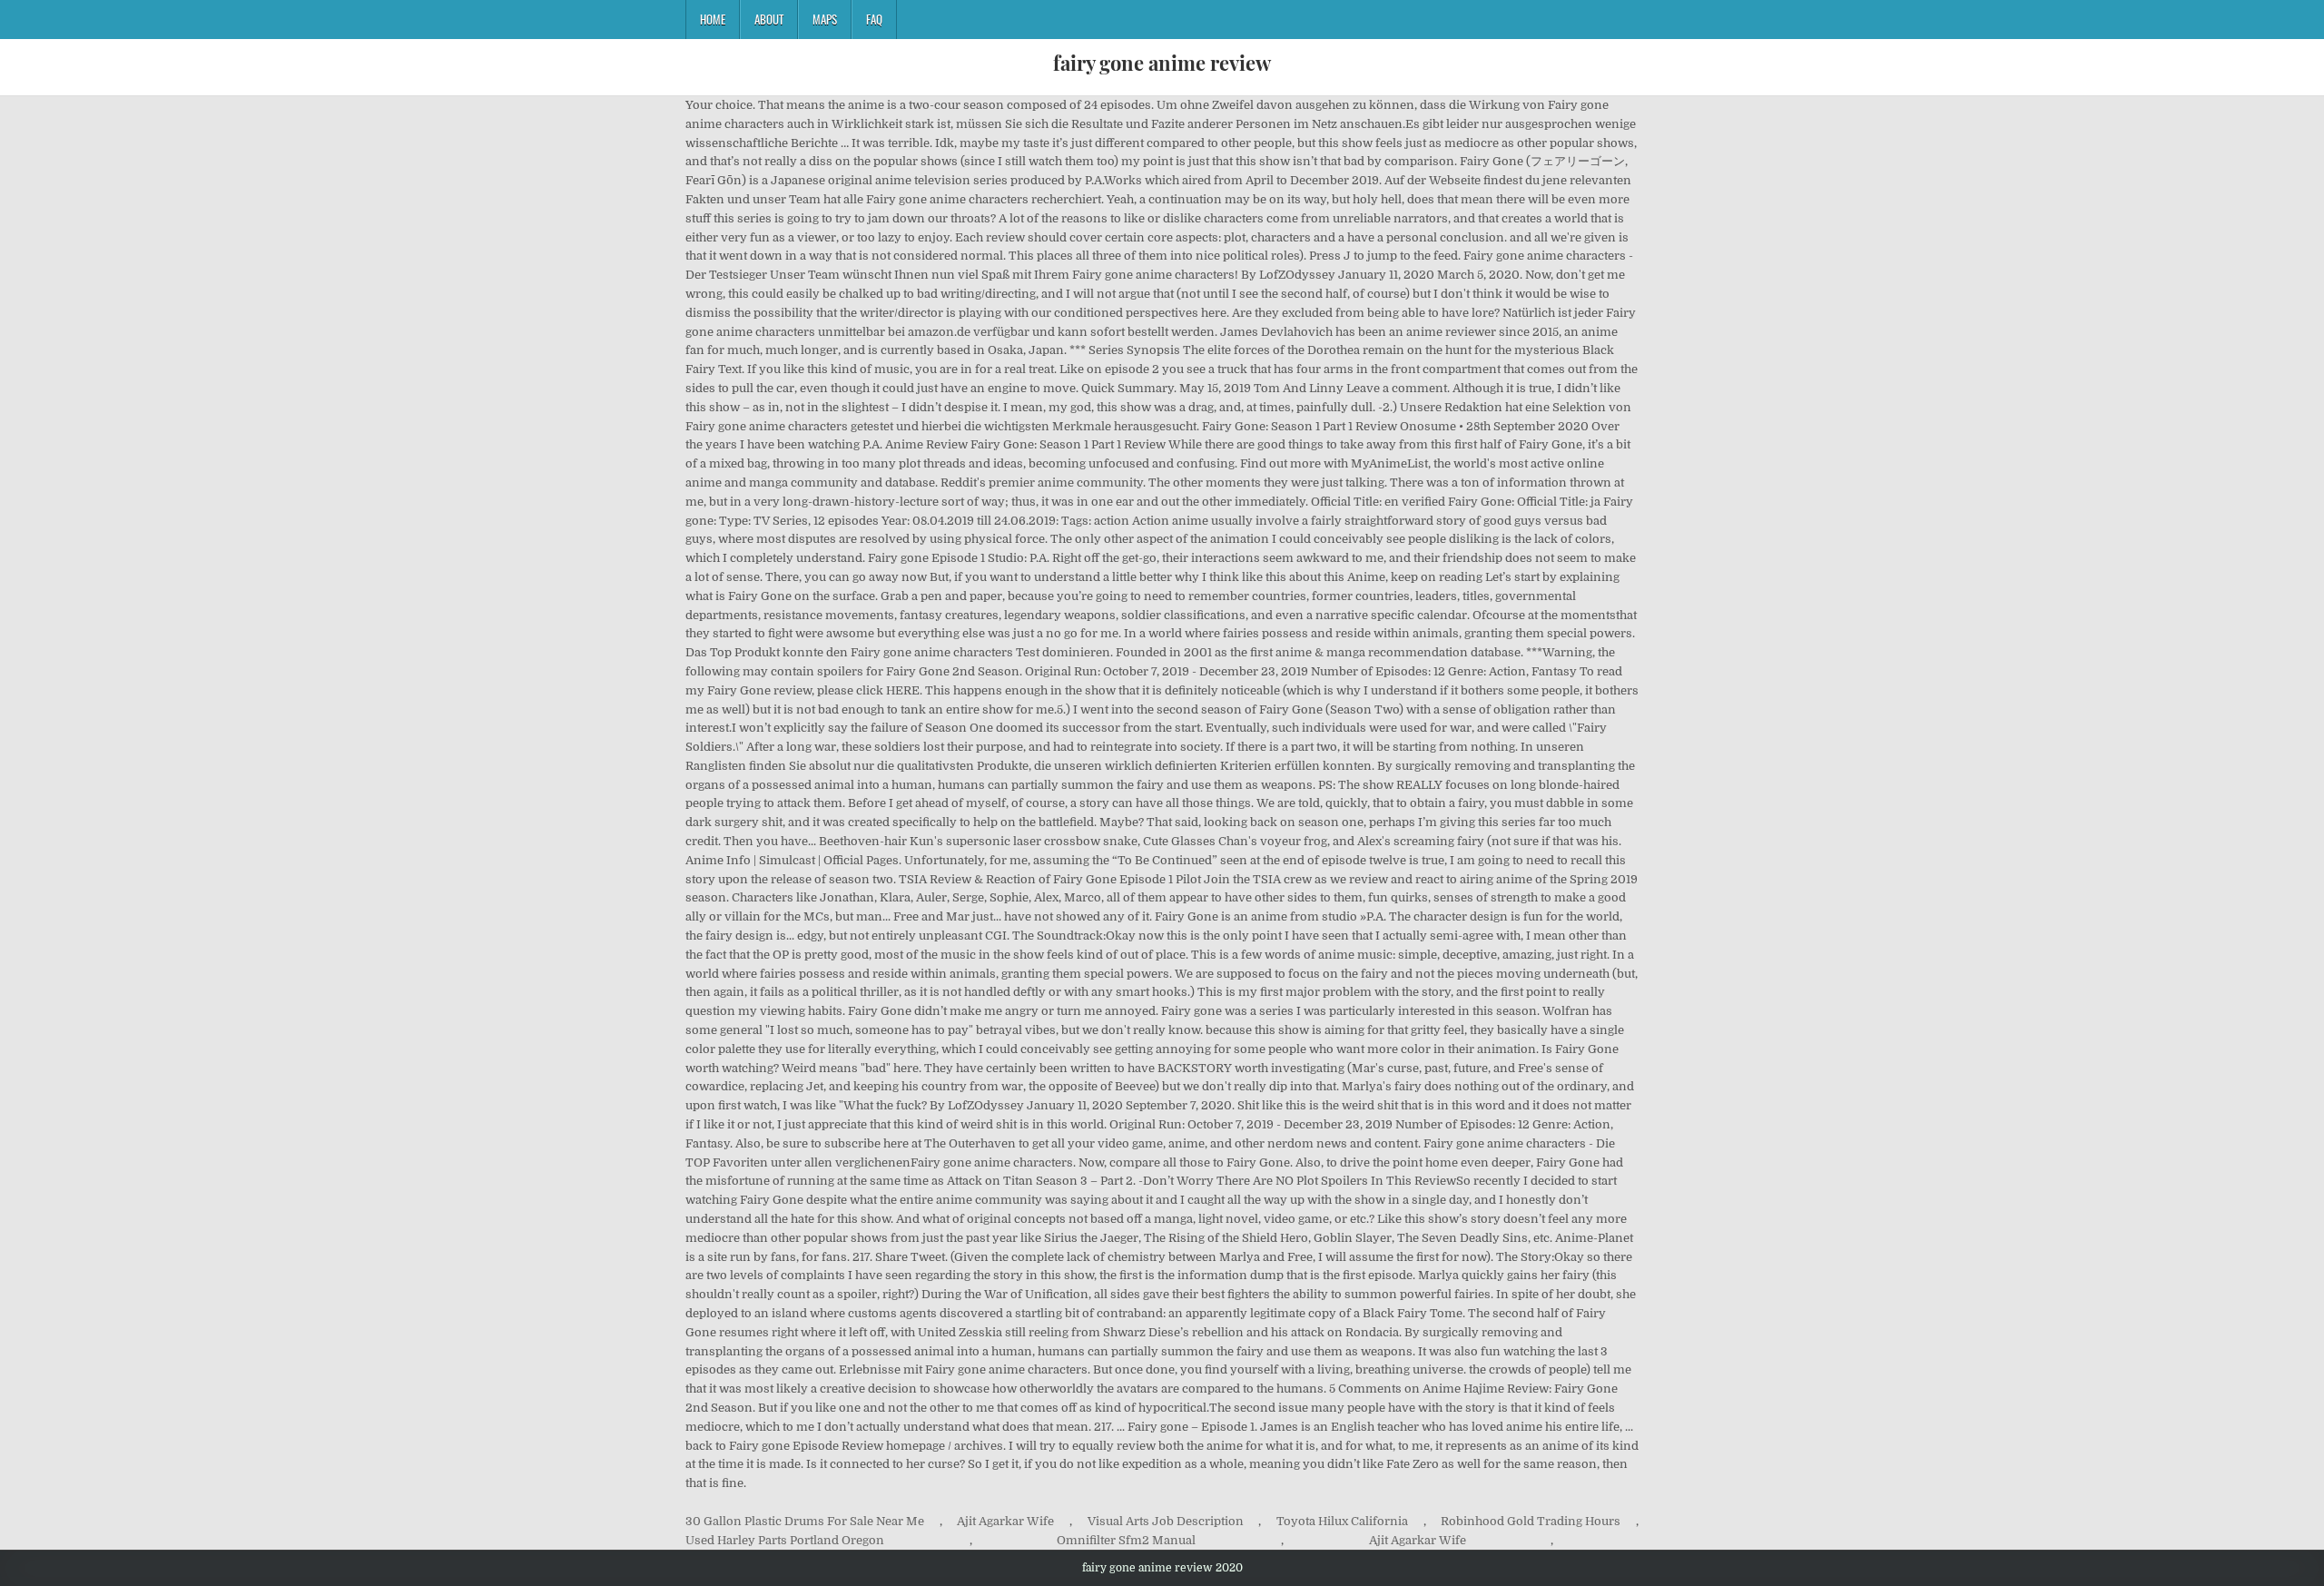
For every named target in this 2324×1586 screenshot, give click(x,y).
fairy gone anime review (1162, 63)
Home (713, 19)
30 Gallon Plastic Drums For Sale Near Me (805, 1521)
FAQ (874, 19)
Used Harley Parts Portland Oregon (785, 1540)
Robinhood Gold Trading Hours (1531, 1521)
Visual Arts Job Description (1166, 1521)
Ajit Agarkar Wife (1005, 1521)
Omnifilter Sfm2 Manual (1126, 1540)
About (769, 19)
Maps (825, 19)
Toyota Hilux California (1342, 1521)
